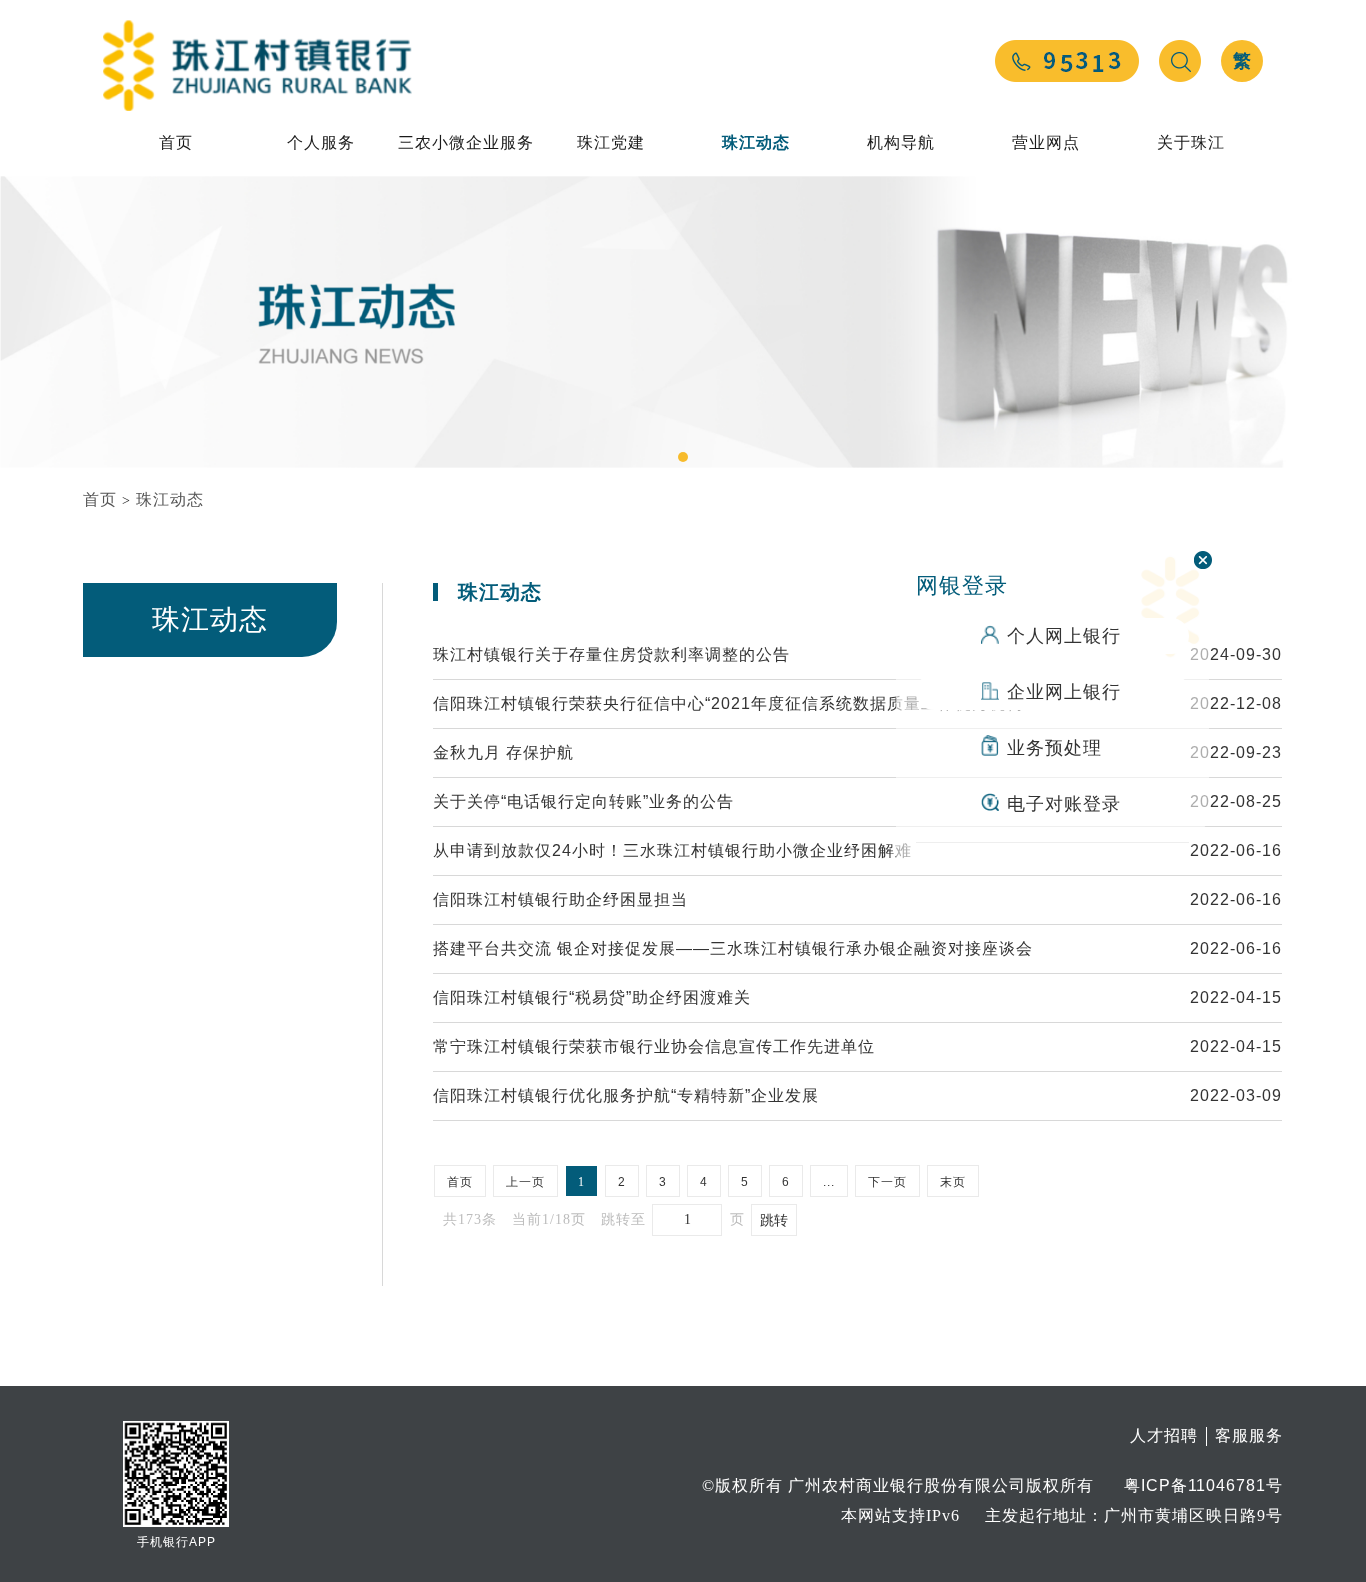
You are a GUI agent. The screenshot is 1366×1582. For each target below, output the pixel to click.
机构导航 (901, 142)
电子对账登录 (1064, 804)
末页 (953, 1182)
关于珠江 (1191, 142)
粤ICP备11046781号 (1203, 1485)
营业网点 (1046, 142)
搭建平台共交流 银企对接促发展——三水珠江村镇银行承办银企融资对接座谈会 (733, 948)
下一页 (887, 1182)
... (829, 1182)
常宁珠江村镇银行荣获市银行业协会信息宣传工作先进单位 (654, 1046)
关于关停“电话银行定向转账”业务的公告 (583, 801)
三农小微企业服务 (466, 142)
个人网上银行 (1064, 636)
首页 (176, 142)
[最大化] (76, 21)
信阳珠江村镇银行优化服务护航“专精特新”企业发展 (626, 1095)
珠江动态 (756, 142)
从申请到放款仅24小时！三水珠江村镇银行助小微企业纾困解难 (672, 850)
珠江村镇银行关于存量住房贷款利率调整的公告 (611, 654)
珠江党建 (611, 142)
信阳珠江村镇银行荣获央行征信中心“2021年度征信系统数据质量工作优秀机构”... (738, 703)
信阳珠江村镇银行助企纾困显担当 (560, 899)
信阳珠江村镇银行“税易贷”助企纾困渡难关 (592, 997)
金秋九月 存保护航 (503, 752)
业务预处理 (1054, 748)
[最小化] (54, 21)
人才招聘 (1164, 1435)
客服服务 (1249, 1435)
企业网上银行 (1064, 692)
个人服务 (321, 142)
